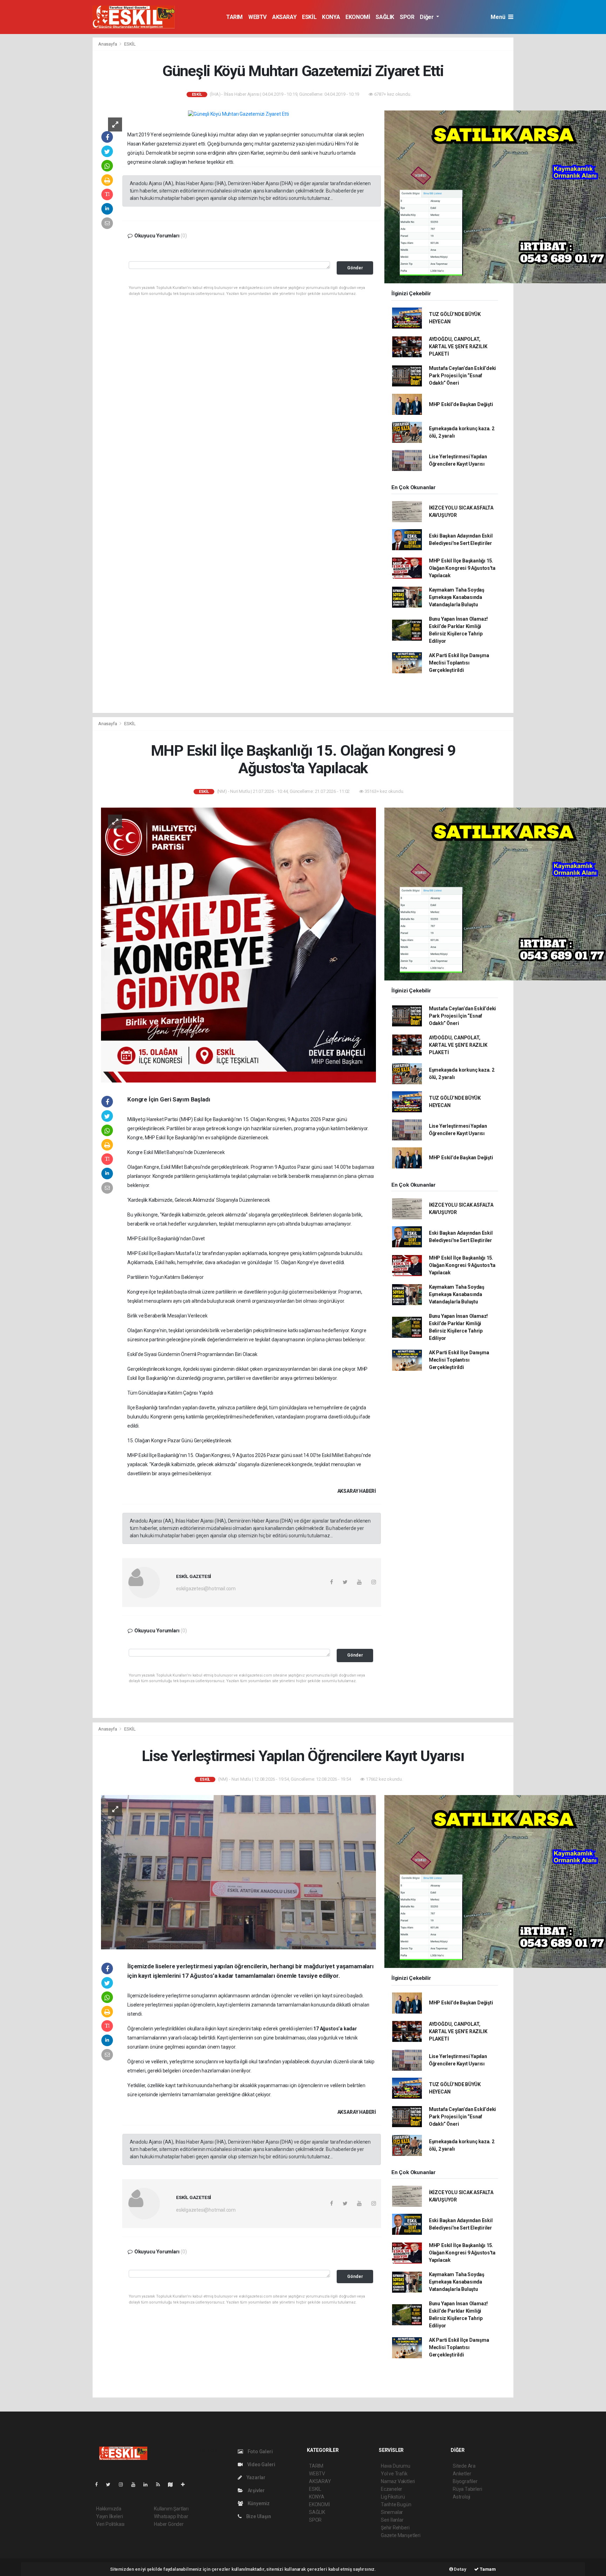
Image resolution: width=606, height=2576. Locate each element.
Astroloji (462, 2497)
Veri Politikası (110, 2524)
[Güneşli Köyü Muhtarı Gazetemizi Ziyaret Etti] (238, 114)
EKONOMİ (358, 17)
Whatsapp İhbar (171, 2516)
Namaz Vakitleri (398, 2481)
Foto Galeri (260, 2452)
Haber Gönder (169, 2524)
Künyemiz (258, 2503)
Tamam (487, 2569)
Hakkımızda (109, 2509)
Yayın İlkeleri (109, 2516)
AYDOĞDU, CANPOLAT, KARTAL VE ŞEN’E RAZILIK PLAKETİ (458, 346)
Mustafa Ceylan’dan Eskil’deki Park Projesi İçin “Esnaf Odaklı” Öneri (462, 376)
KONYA (331, 17)
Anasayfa (108, 44)
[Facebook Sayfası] (99, 2484)
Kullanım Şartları (171, 2509)
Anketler (462, 2474)
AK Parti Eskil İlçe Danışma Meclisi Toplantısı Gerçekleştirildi (459, 663)
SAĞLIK (385, 17)
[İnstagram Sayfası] (124, 2484)
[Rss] (161, 2484)
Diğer (427, 17)
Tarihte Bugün (396, 2504)
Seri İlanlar (392, 2520)
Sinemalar (392, 2512)
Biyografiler (465, 2481)
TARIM (234, 17)
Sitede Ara (464, 2466)
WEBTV (257, 17)
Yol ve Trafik (394, 2474)
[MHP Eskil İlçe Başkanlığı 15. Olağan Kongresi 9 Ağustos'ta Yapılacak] (238, 945)
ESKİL (309, 17)
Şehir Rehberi (395, 2528)
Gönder (355, 268)
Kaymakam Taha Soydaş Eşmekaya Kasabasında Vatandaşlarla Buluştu (457, 597)
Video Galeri (261, 2464)
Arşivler (256, 2490)
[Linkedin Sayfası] (148, 2484)
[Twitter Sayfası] (111, 2484)
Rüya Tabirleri (467, 2489)
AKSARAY (284, 17)
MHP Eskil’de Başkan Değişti (461, 404)
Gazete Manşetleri (401, 2535)
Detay (460, 2569)
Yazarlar (255, 2477)
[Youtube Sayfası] (136, 2484)
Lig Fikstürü (393, 2497)
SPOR (407, 17)
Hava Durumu (396, 2466)
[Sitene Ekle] (186, 2484)
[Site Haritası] (173, 2484)
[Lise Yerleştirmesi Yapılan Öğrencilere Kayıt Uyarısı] (238, 1872)
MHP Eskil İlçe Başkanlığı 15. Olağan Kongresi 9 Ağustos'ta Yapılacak (462, 568)
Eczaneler (392, 2489)
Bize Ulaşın (258, 2516)
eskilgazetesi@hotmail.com (206, 1589)
